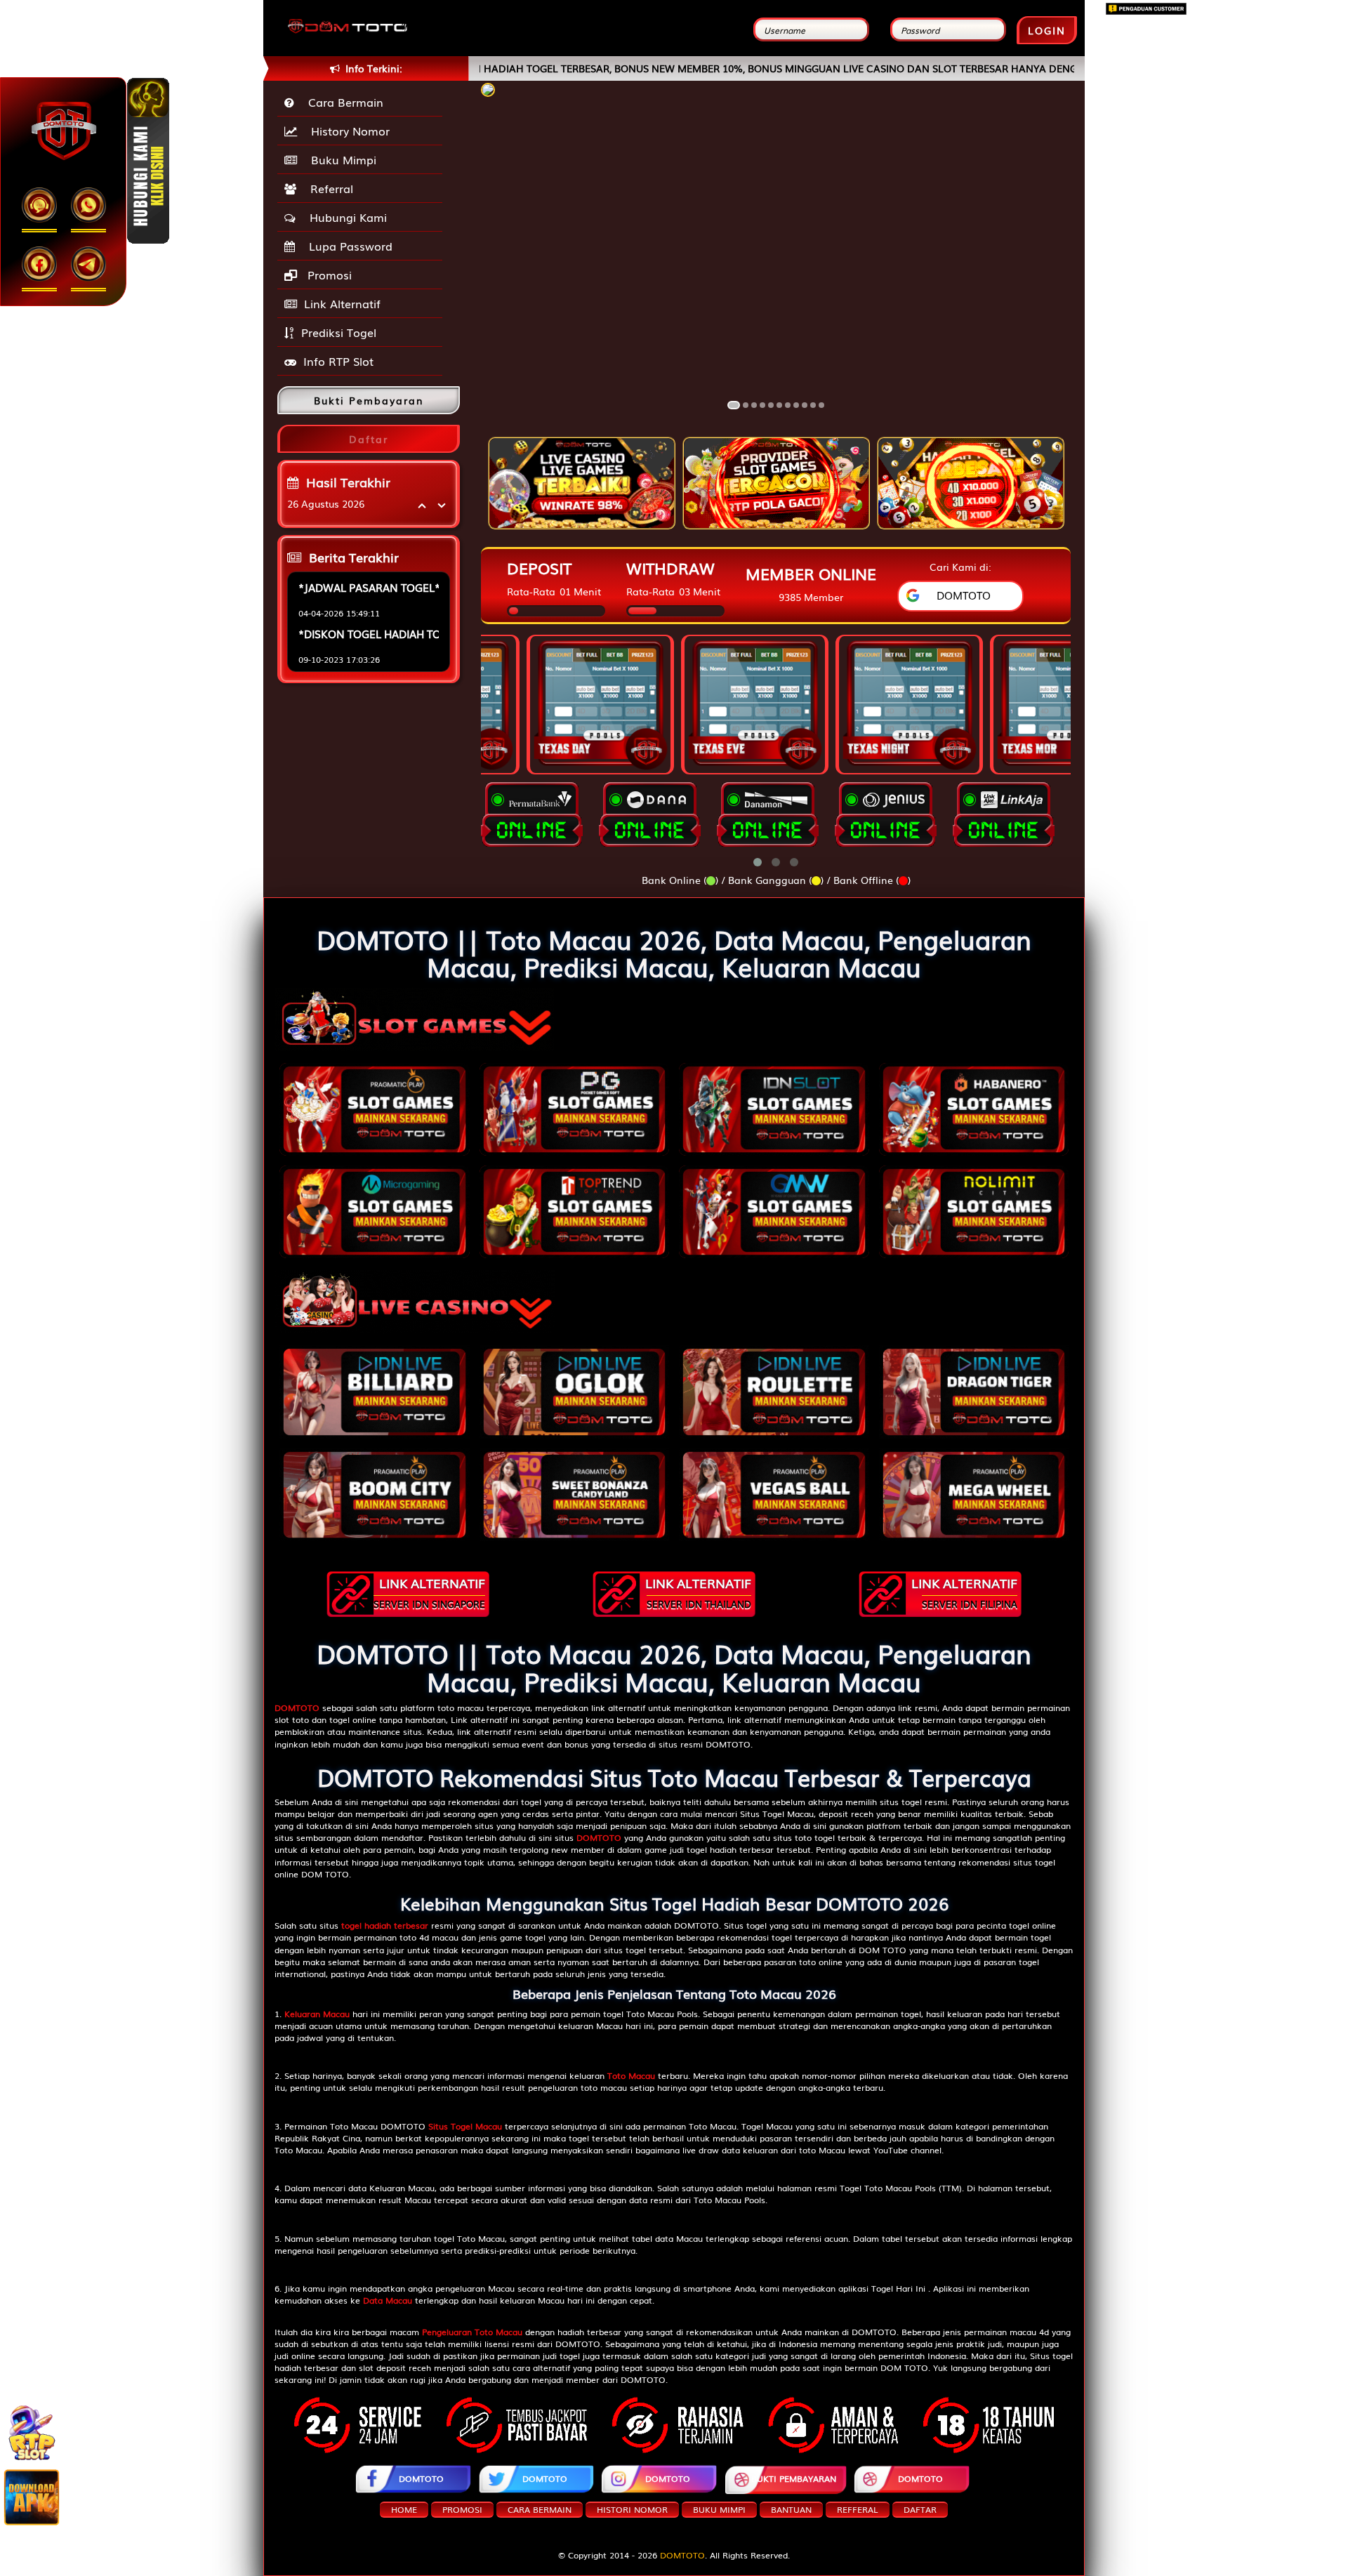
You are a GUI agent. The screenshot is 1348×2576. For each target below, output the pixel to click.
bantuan (791, 2509)
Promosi (328, 275)
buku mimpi (719, 2509)
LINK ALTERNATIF (429, 1592)
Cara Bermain (342, 102)
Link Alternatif (342, 303)
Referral (328, 188)
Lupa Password (347, 246)
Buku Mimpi (340, 159)
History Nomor (347, 131)
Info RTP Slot (338, 361)
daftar (920, 2509)
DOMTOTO (421, 2478)
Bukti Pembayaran (794, 2478)
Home (404, 2509)
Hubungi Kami (345, 217)
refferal (858, 2509)
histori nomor (632, 2509)
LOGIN (1047, 30)
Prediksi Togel (339, 332)
